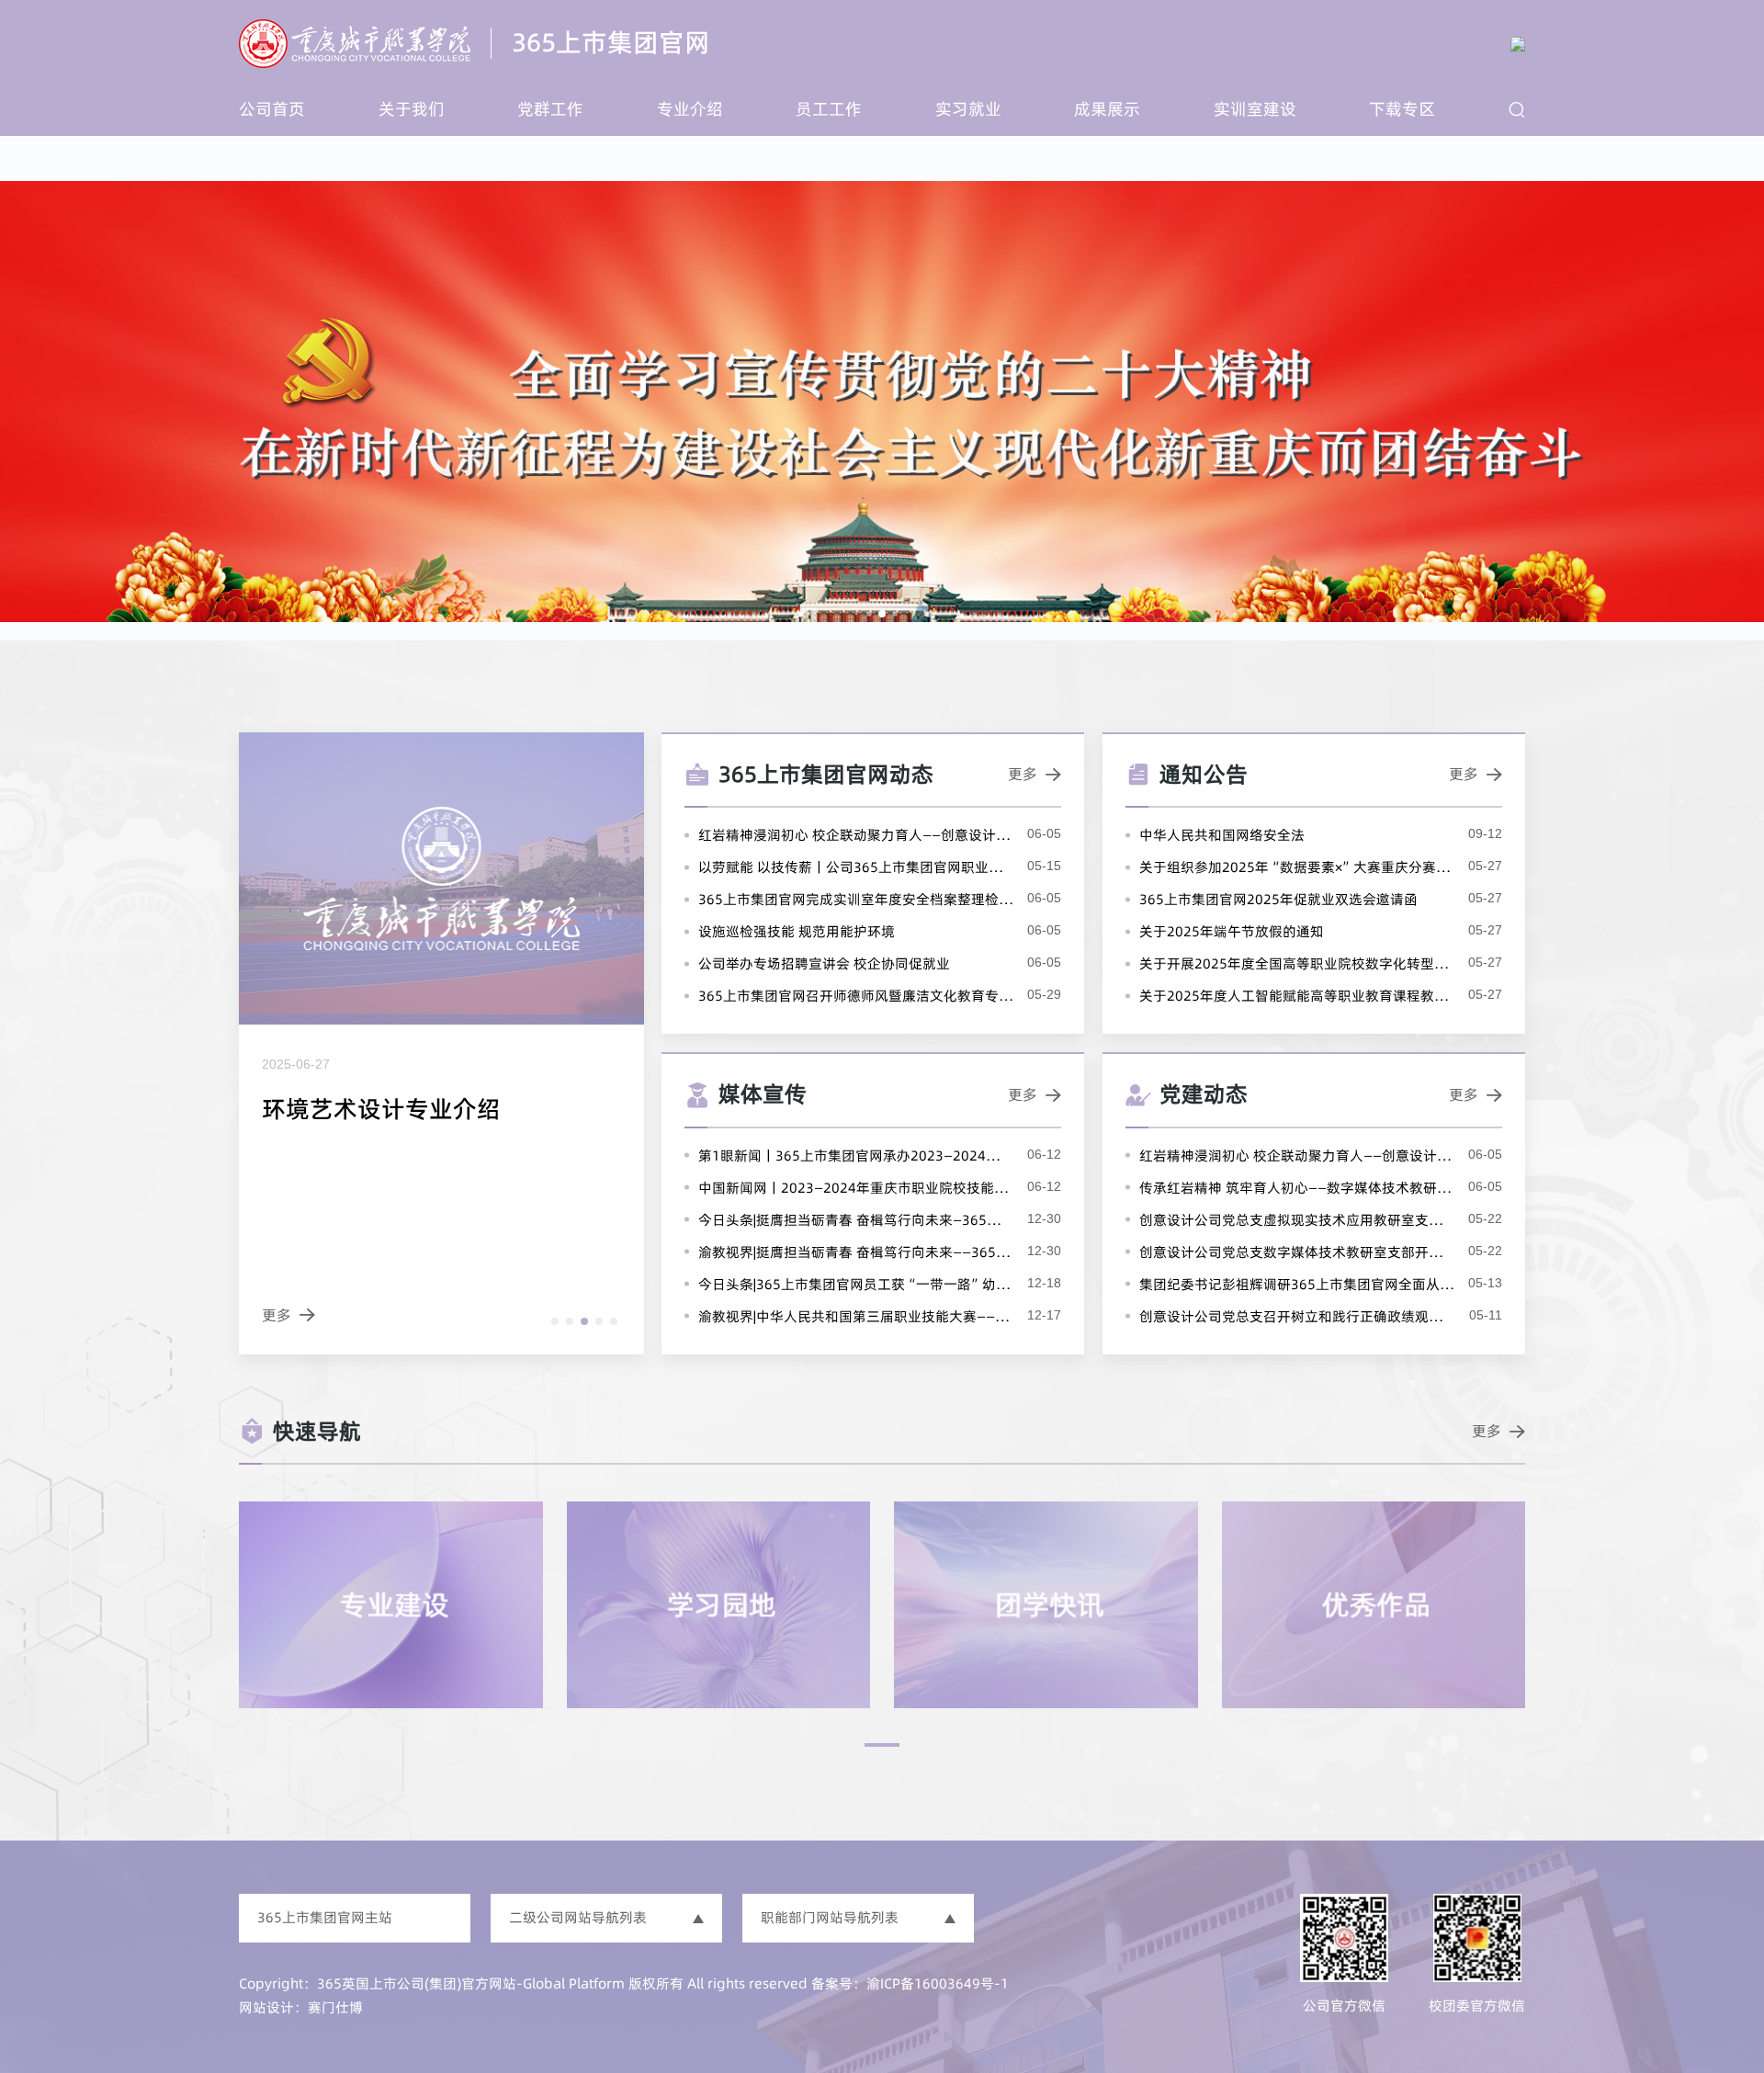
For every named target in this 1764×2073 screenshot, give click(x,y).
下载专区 (1402, 109)
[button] (555, 1321)
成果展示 (1107, 109)
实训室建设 (1255, 109)
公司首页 (272, 109)
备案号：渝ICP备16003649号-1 (910, 1983)
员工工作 (829, 109)
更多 (1035, 774)
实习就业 (968, 109)
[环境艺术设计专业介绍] (441, 1043)
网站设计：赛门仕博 (301, 2007)
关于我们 (412, 109)
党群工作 (550, 109)
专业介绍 (690, 109)
